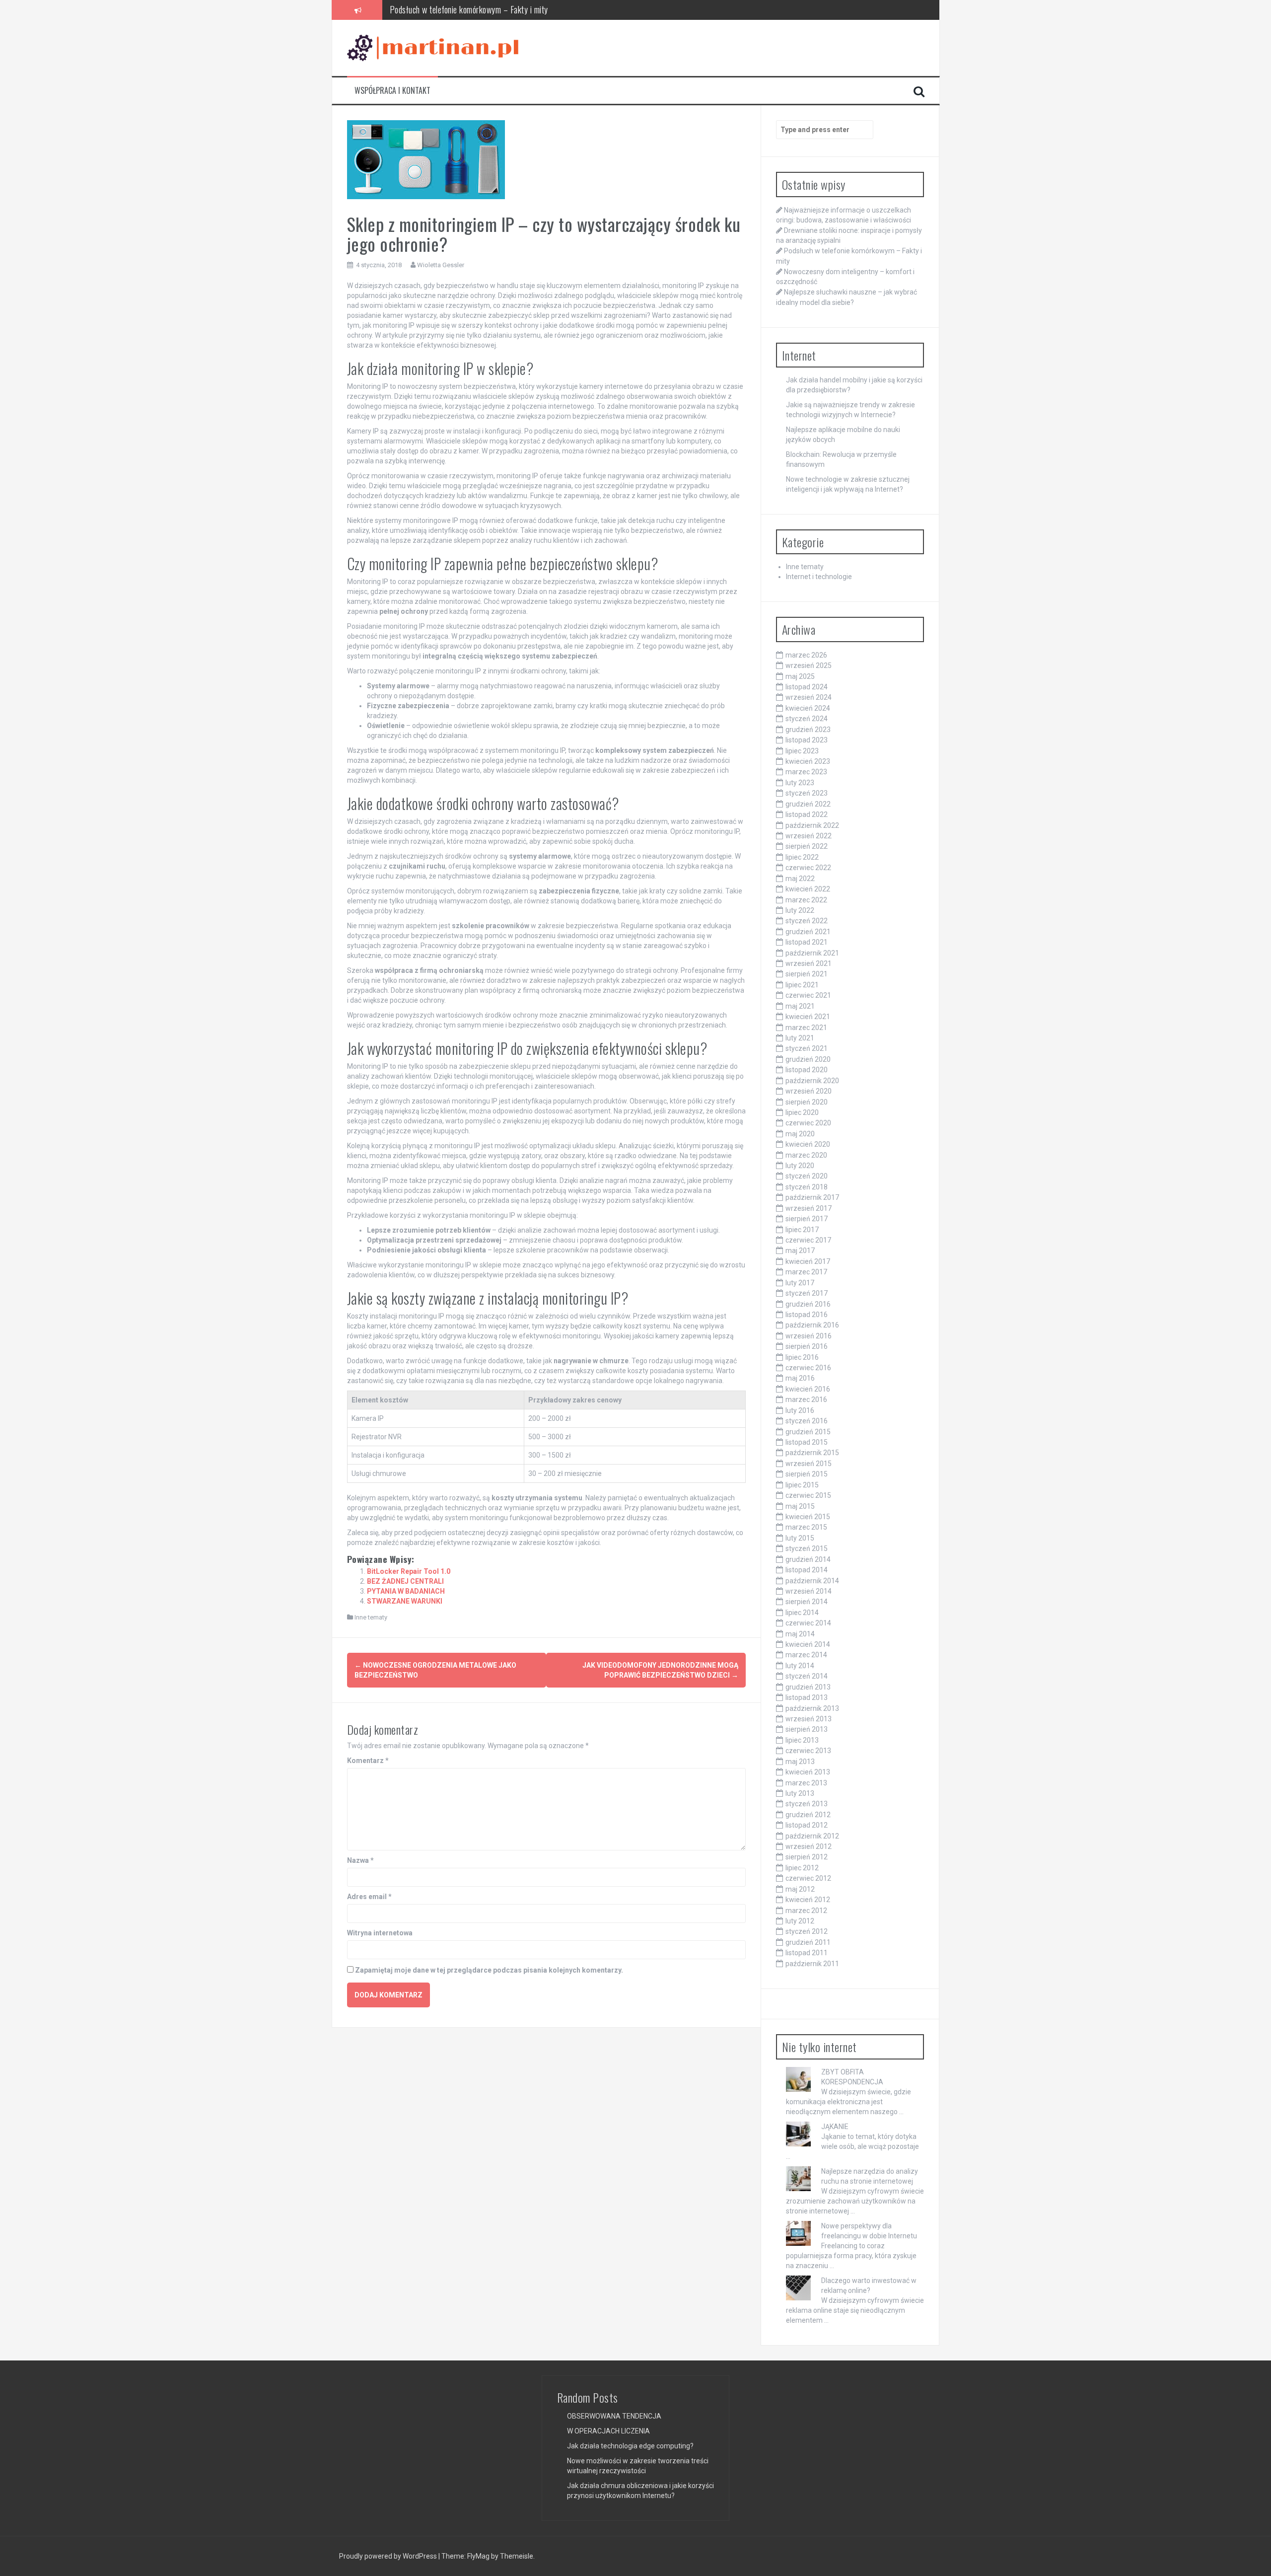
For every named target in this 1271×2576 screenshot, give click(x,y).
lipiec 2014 (802, 1613)
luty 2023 (800, 783)
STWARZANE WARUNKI (405, 1601)
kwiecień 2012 (808, 1900)
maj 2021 (800, 1006)
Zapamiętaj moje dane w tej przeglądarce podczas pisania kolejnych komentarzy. (489, 1970)
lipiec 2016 (802, 1357)
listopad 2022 (807, 814)
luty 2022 (800, 910)
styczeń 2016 (807, 1421)
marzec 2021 (806, 1028)
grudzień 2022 (808, 804)
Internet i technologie (819, 577)
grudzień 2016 (808, 1304)
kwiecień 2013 (808, 1772)
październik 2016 (812, 1325)
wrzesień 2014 (809, 1591)
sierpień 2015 (807, 1474)
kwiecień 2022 (808, 889)
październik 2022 (812, 825)
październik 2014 (812, 1581)
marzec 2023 (806, 772)
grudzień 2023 (808, 730)
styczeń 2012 (807, 1931)
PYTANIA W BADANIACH (406, 1591)
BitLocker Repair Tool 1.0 (409, 1571)
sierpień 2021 (807, 974)
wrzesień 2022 (809, 836)
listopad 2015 (807, 1442)
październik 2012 (812, 1836)
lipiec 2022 (802, 857)
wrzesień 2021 (809, 963)
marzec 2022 (806, 900)
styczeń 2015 (807, 1548)
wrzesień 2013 (809, 1719)
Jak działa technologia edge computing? (630, 2446)
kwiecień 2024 (808, 708)
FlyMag (478, 2556)
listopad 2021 (807, 942)
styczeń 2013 (807, 1804)
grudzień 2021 (808, 932)
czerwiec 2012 (808, 1878)
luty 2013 (800, 1793)
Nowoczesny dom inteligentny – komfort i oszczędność (478, 20)
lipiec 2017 (802, 1230)
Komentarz (368, 1761)
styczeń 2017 (807, 1293)
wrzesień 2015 (809, 1464)
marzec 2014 (806, 1655)
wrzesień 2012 (809, 1846)
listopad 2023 (807, 740)
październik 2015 (812, 1453)
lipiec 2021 (802, 985)
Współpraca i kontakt (392, 91)
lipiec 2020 (802, 1112)
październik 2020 (812, 1081)
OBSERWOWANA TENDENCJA (614, 2416)
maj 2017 (800, 1251)
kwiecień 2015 (808, 1517)
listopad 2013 (807, 1697)
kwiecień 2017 (808, 1261)
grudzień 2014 (808, 1559)
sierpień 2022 (807, 846)
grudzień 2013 (808, 1687)
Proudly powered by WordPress (389, 2556)
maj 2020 (800, 1134)
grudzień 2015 (808, 1432)
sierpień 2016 (807, 1346)
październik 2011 (812, 1964)
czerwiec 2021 (808, 995)
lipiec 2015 (802, 1485)
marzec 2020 (806, 1155)
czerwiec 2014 (808, 1623)
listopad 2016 (807, 1315)
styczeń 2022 (807, 921)
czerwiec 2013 (808, 1751)
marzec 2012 (806, 1911)
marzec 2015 (806, 1527)
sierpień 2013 (807, 1729)
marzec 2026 (806, 655)
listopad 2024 (807, 687)
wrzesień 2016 (809, 1336)
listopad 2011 (807, 1953)
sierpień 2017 (807, 1219)
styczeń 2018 (807, 1187)
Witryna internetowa (380, 1933)
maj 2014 (800, 1634)
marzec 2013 (806, 1783)
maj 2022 (800, 879)
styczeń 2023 (807, 793)
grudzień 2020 (808, 1059)
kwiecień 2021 (808, 1017)
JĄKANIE (835, 2127)
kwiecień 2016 (808, 1389)
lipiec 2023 (802, 751)
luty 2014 (800, 1666)
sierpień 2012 (807, 1857)
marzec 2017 (806, 1272)
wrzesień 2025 (809, 665)
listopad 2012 (807, 1825)
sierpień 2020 (807, 1102)
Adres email (369, 1897)
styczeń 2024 (807, 719)
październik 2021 (812, 953)
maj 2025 (800, 676)
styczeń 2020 (807, 1176)
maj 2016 (800, 1378)
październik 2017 (812, 1197)
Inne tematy (371, 1617)
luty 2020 (800, 1166)
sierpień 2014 (807, 1602)
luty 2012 (800, 1921)
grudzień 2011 (808, 1942)
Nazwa (360, 1860)
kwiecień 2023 (808, 761)
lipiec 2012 (802, 1868)
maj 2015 (800, 1506)
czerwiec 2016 (808, 1368)
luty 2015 (800, 1538)
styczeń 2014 (807, 1676)
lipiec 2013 (802, 1740)
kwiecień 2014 (808, 1644)
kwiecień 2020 (808, 1144)
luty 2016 (800, 1410)
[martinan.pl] (433, 47)
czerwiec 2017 (808, 1240)
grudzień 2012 (808, 1815)
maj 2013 (800, 1762)
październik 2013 (812, 1708)
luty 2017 (800, 1283)
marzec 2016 (806, 1399)
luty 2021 (800, 1038)
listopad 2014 (807, 1570)
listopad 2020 (807, 1070)
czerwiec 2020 (808, 1123)
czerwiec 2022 (808, 868)
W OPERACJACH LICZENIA (608, 2431)
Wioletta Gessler (441, 265)
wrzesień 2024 (809, 697)
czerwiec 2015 (808, 1495)
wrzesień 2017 (809, 1208)
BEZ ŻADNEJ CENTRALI (405, 1581)
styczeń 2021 (807, 1048)
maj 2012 (800, 1889)
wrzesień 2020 (809, 1091)
